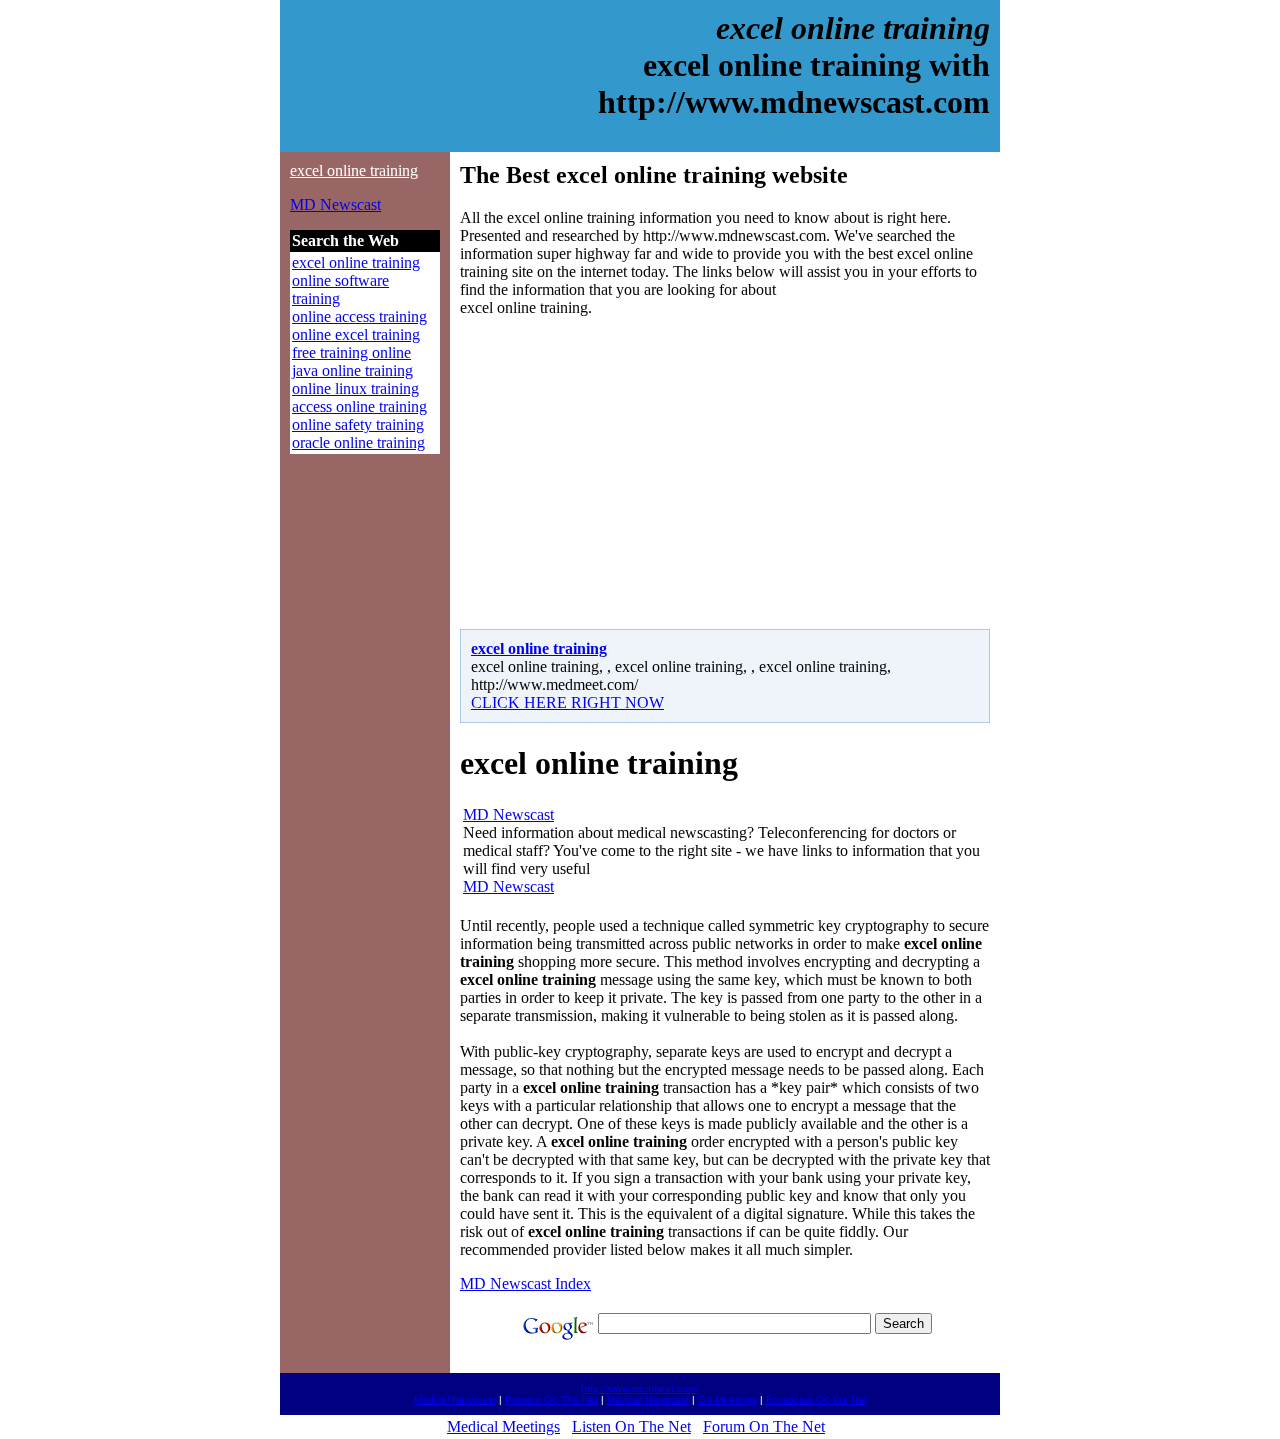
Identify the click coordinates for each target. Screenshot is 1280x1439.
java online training (352, 370)
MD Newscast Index (525, 1283)
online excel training (356, 334)
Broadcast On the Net (816, 1399)
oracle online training (358, 442)
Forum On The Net (764, 1426)
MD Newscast (335, 204)
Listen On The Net (631, 1426)
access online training (359, 406)
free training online (351, 352)
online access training (359, 316)
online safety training (358, 424)
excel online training (354, 170)
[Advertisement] (628, 473)
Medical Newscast (455, 1399)
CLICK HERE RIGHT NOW (567, 702)
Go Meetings (727, 1399)
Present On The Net (551, 1399)
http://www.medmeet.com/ (640, 1388)
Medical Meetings (503, 1426)
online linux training (355, 388)
